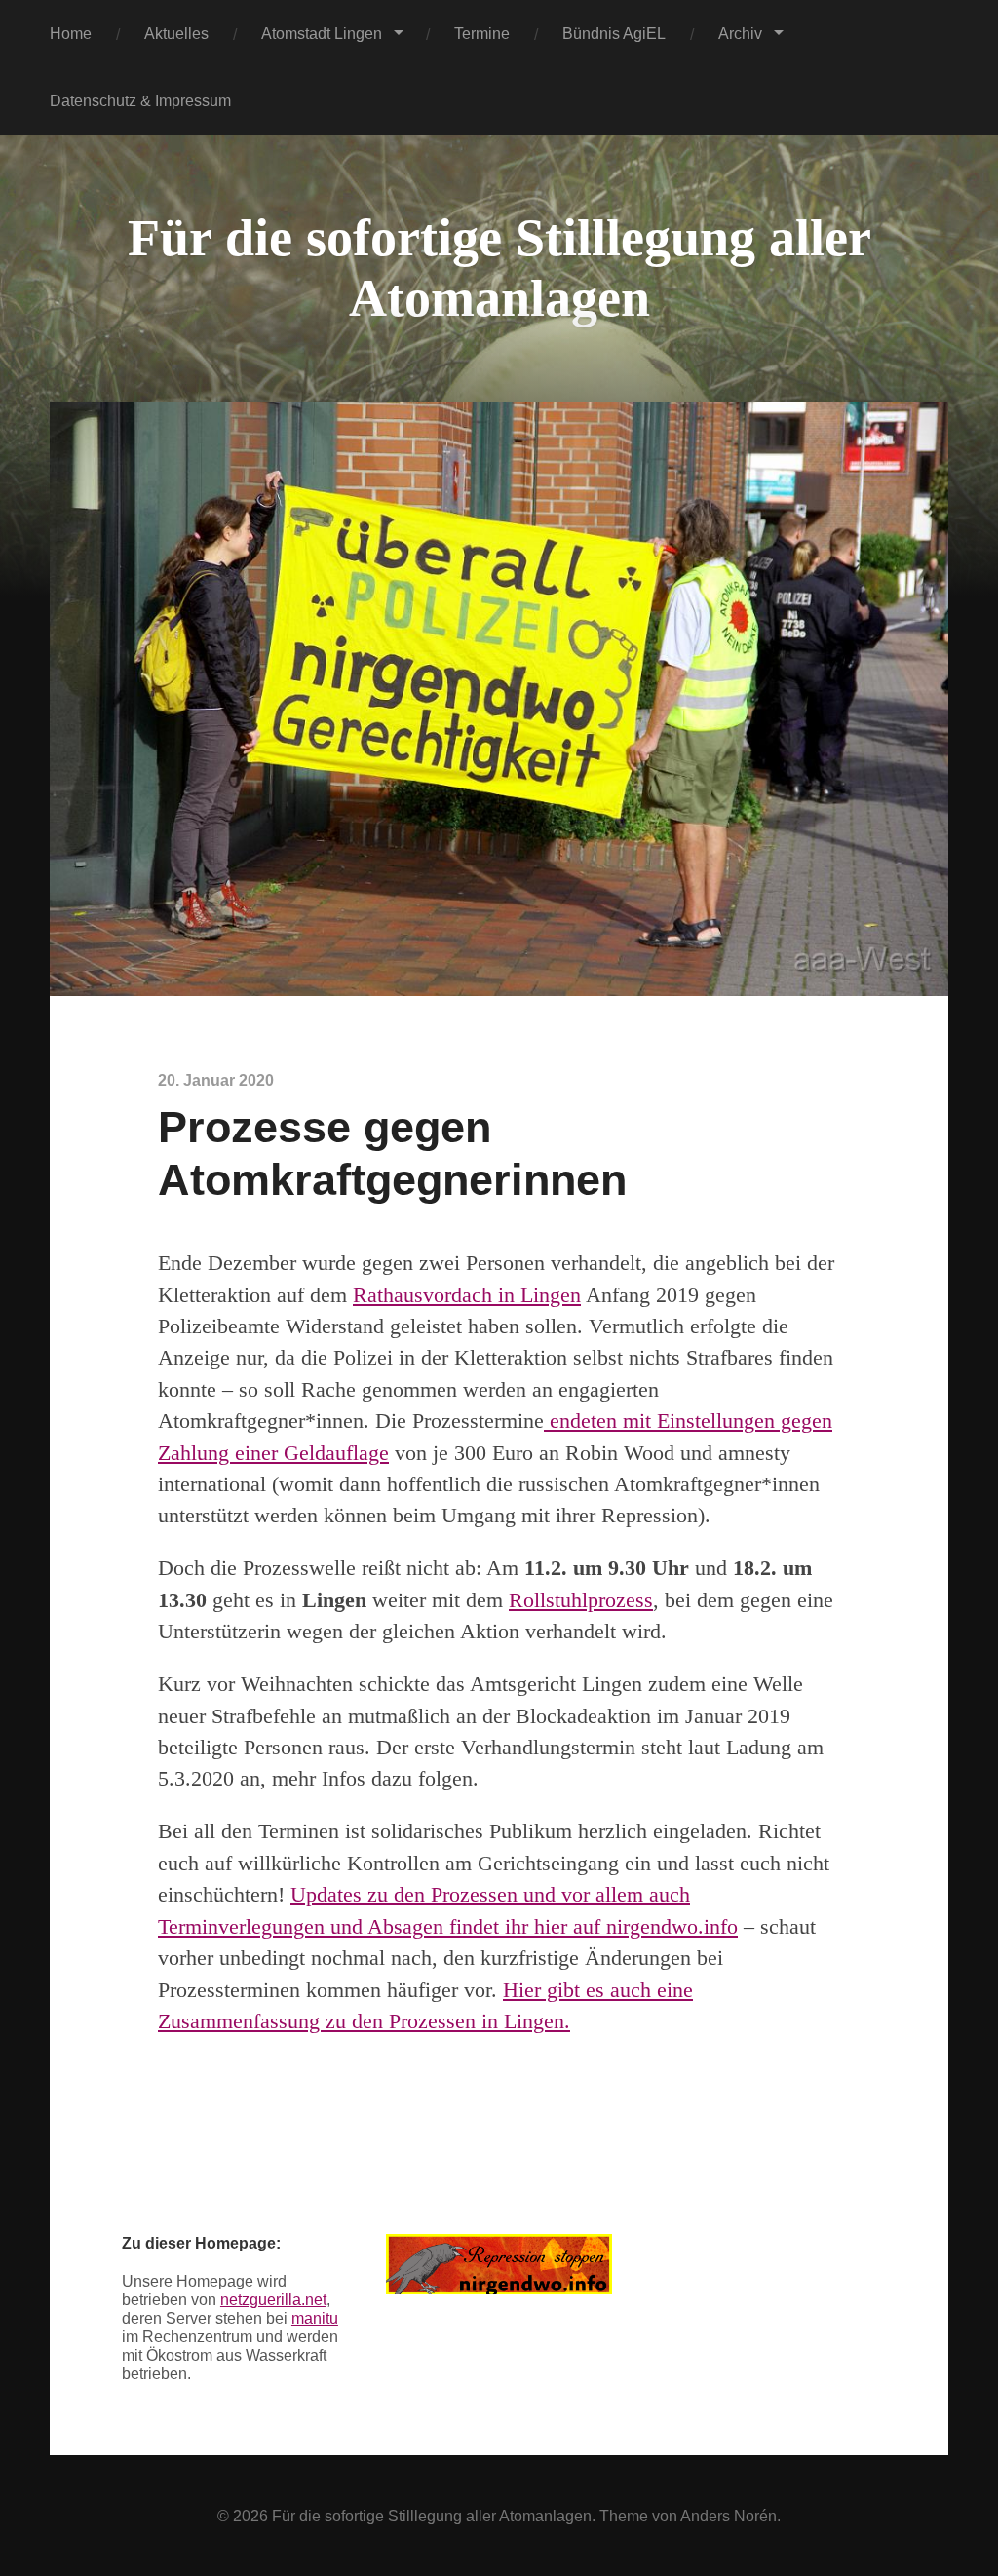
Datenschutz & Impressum (140, 100)
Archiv (740, 33)
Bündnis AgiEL (614, 33)
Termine (482, 33)
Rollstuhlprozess (581, 1600)
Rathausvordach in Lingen (467, 1295)
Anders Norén (729, 2516)
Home (71, 33)
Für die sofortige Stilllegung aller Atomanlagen (432, 2516)
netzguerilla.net (273, 2299)
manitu (315, 2318)
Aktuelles (176, 33)
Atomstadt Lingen (322, 33)
